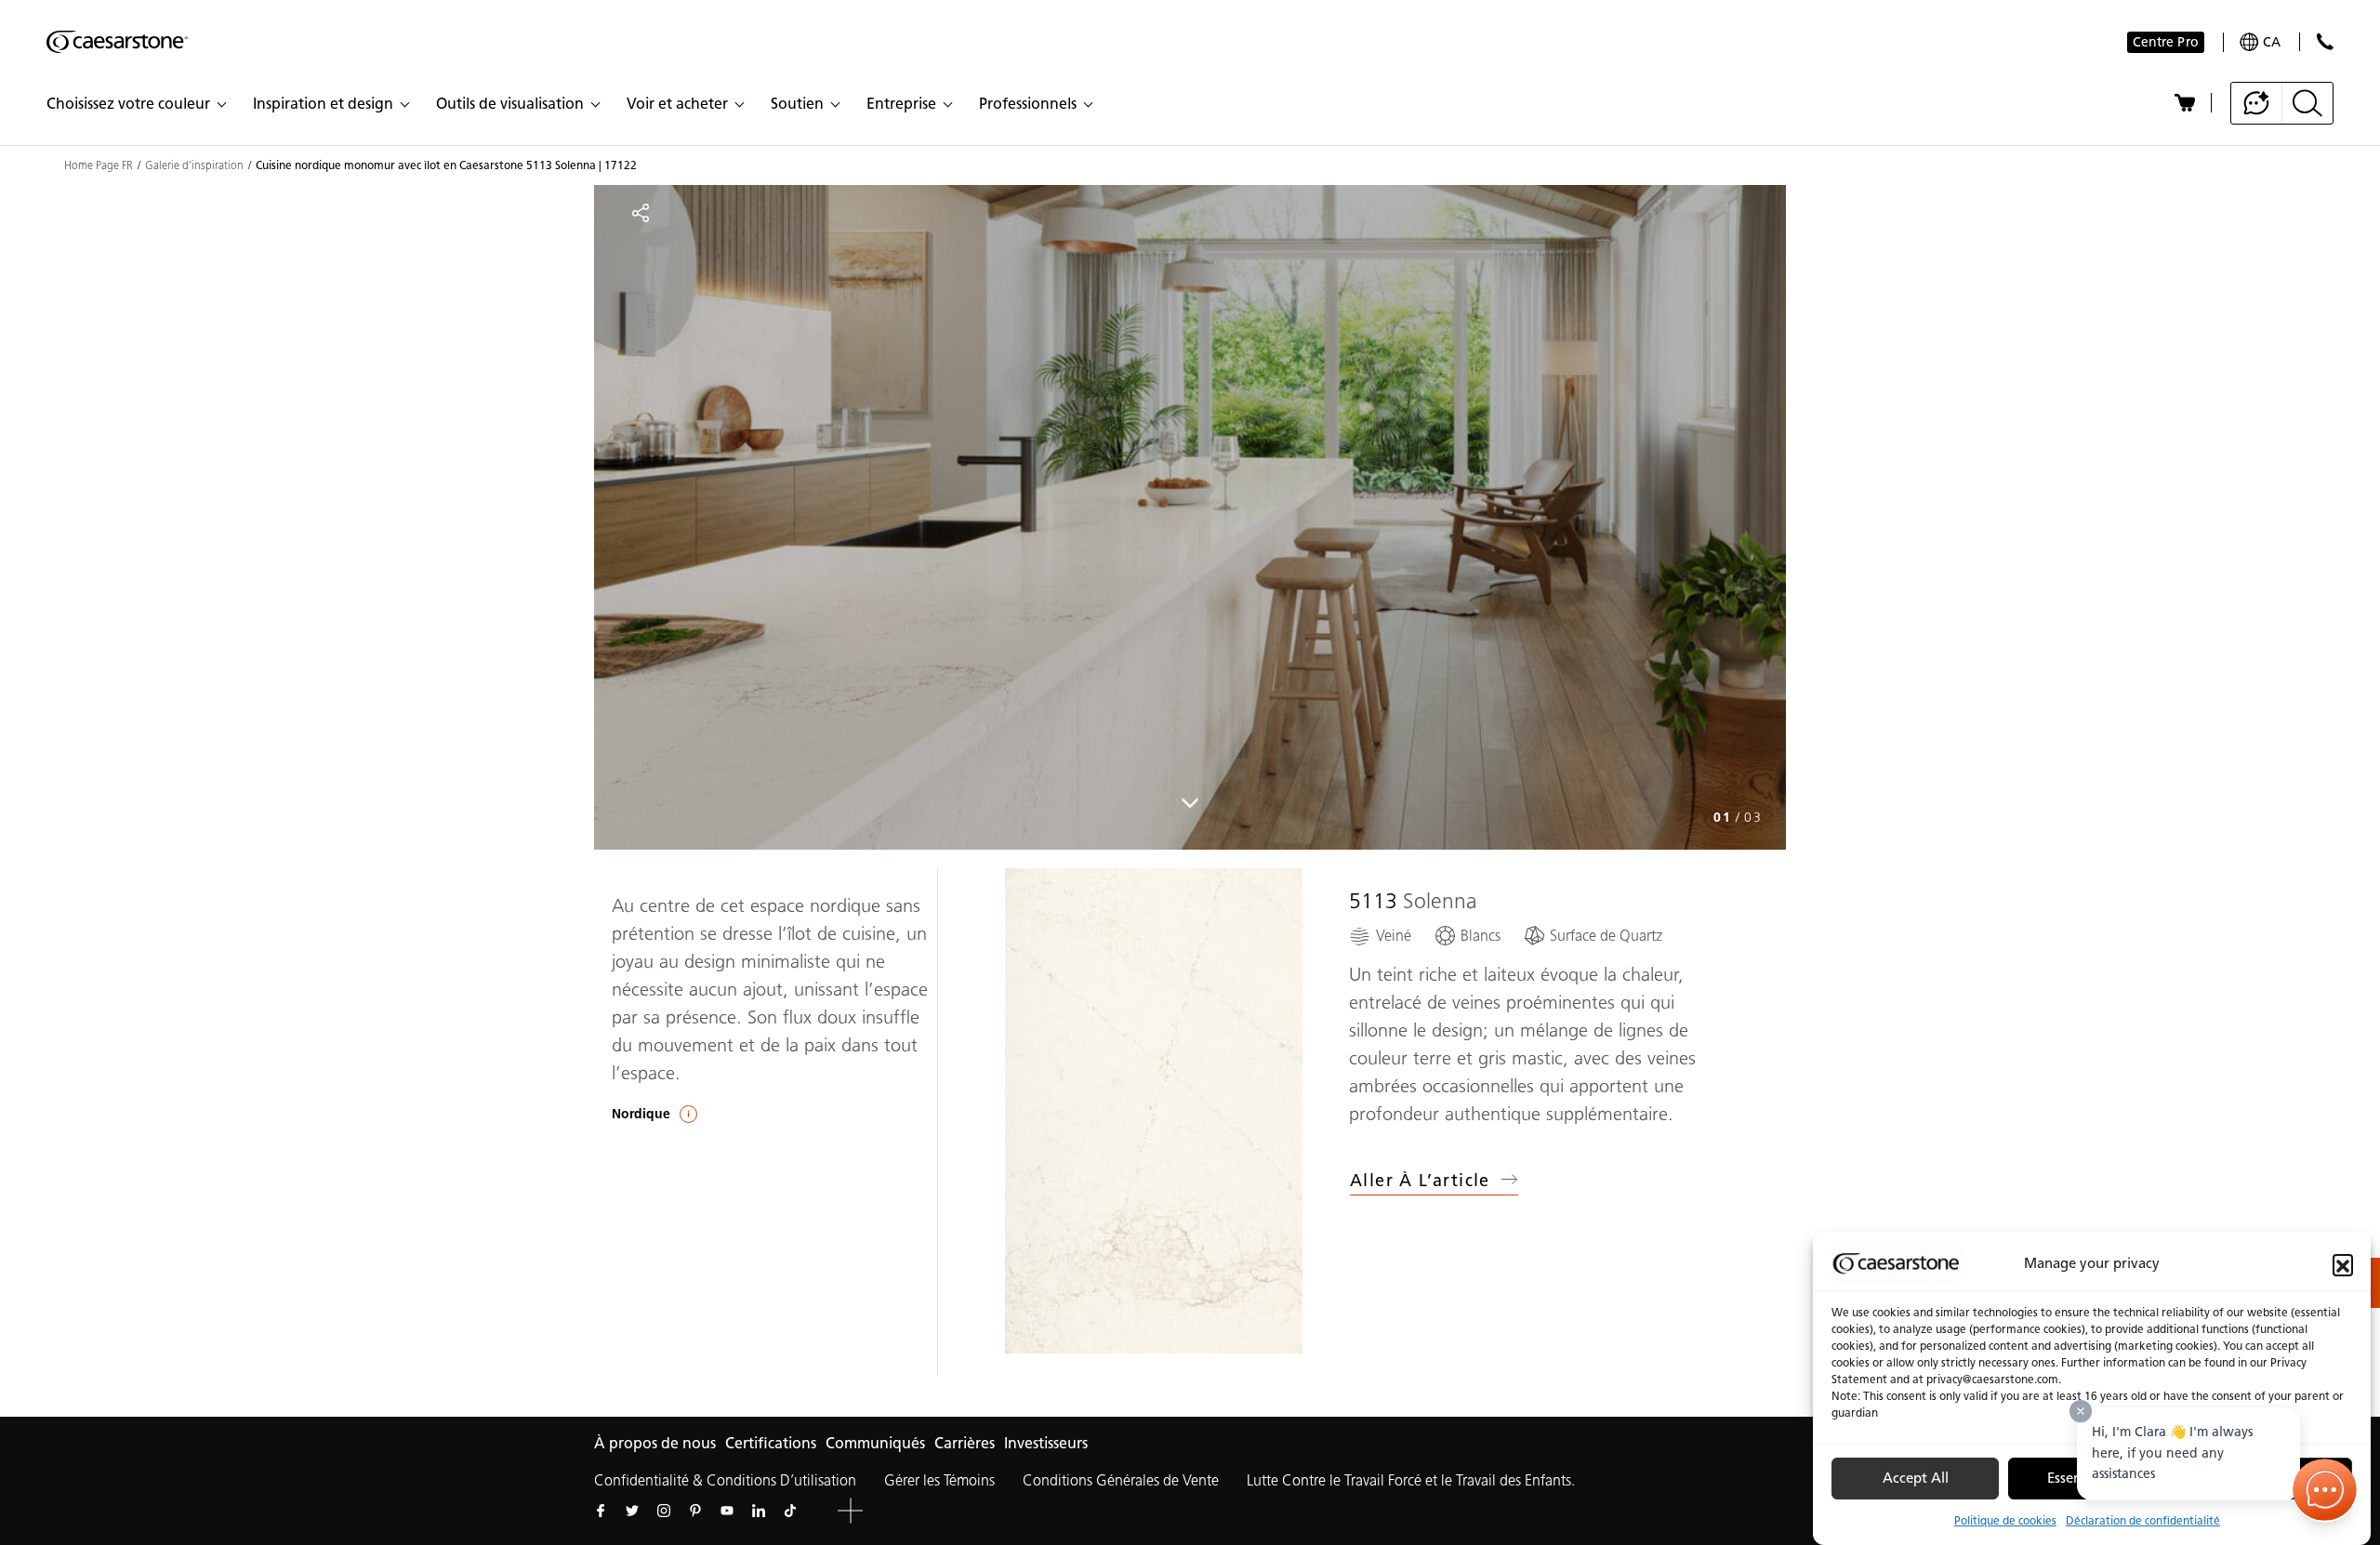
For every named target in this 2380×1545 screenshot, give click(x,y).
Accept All (1916, 1479)
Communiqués (875, 1443)
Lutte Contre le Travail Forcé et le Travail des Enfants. (1411, 1480)
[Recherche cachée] (2307, 103)
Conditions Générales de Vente (1121, 1480)
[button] (2343, 1264)
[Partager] (641, 213)
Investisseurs (1046, 1443)
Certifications (771, 1443)
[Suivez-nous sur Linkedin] (759, 1511)
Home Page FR (99, 165)
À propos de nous (655, 1443)
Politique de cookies (2005, 1520)
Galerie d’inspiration (194, 165)
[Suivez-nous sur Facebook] (601, 1511)
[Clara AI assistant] (2257, 103)
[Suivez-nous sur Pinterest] (695, 1511)
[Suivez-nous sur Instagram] (664, 1511)
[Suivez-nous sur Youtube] (727, 1511)
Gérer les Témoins (939, 1480)
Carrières (965, 1443)
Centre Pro (2166, 42)
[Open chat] (2325, 1490)
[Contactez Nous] (2325, 41)
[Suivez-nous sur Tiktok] (790, 1511)
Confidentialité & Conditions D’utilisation (725, 1480)
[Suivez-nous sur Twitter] (632, 1511)
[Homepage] (117, 42)
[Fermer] (2081, 1411)
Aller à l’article (1420, 1181)
